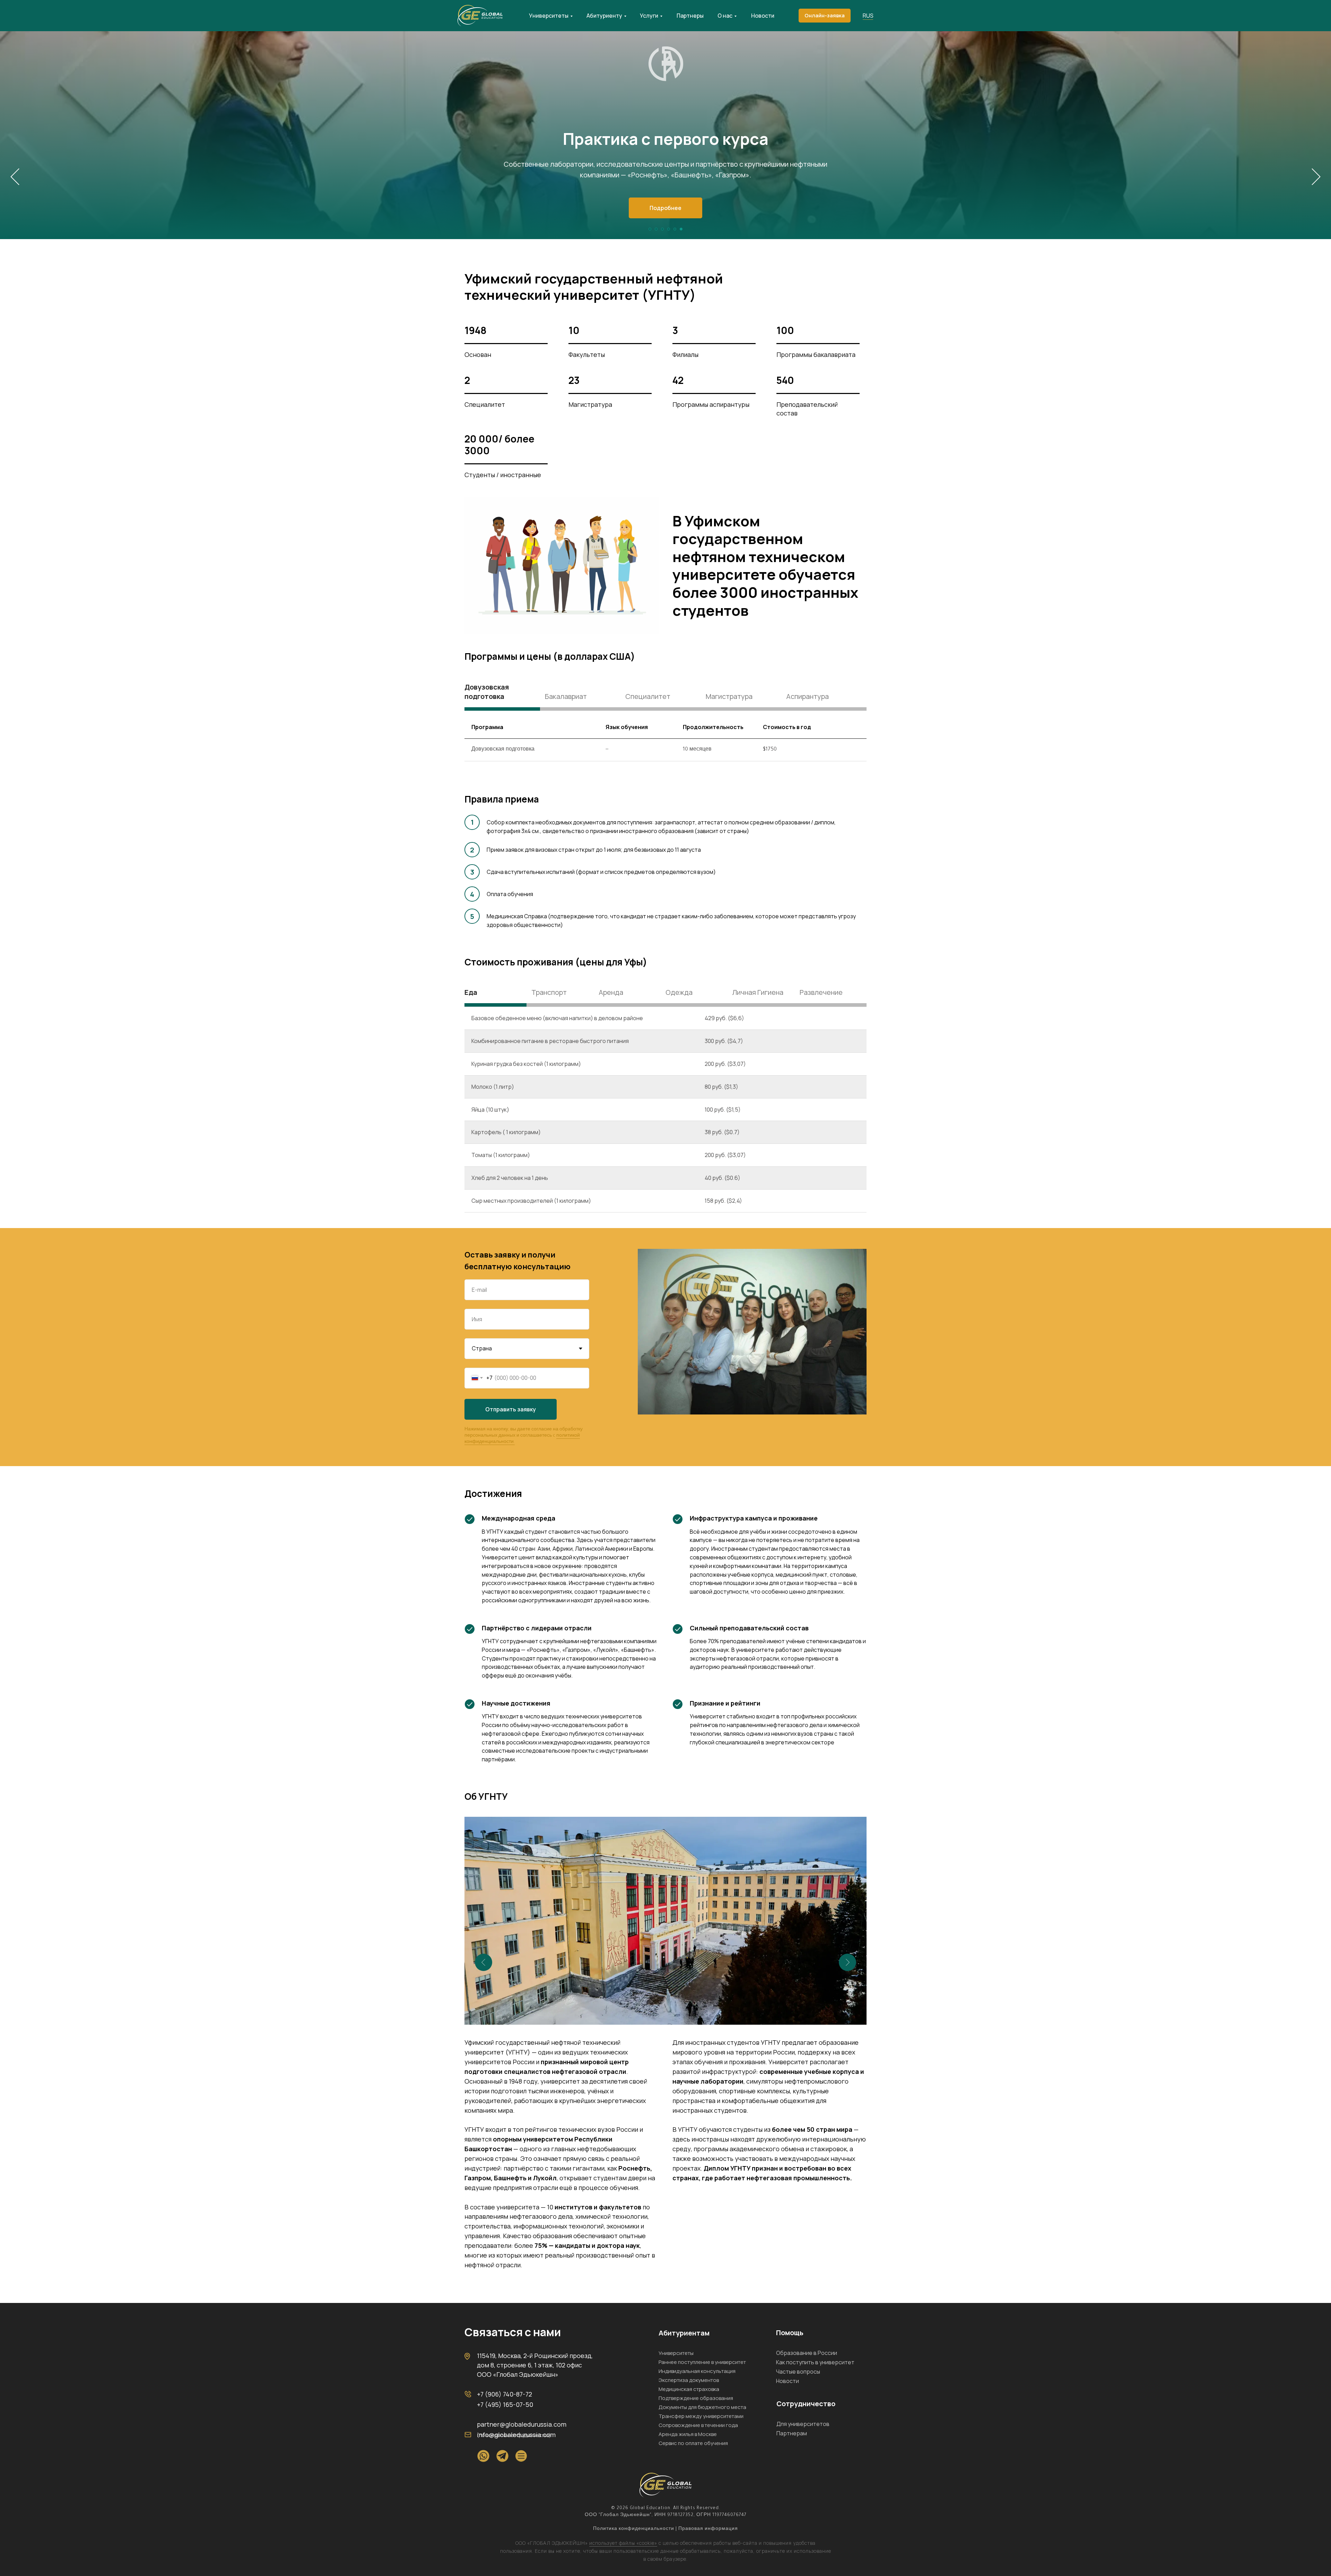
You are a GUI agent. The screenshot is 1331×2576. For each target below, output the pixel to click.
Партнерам (792, 2433)
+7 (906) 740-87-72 (504, 2394)
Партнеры (690, 16)
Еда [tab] (471, 992)
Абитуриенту (604, 16)
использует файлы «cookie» (623, 2543)
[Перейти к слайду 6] (681, 229)
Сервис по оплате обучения (693, 2443)
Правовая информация (708, 2529)
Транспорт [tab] (549, 992)
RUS (868, 16)
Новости (763, 16)
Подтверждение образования (696, 2398)
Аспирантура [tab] (807, 696)
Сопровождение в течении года (698, 2425)
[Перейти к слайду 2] (656, 229)
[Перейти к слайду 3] (662, 229)
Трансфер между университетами (701, 2416)
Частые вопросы (798, 2372)
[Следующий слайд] (1316, 177)
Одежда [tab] (679, 992)
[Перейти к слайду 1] (650, 229)
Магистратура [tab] (729, 696)
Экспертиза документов (689, 2380)
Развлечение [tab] (821, 992)
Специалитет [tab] (648, 696)
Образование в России (807, 2353)
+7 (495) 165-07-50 (505, 2404)
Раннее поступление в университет (702, 2362)
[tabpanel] (665, 747)
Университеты (549, 16)
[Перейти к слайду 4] (669, 229)
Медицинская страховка (689, 2389)
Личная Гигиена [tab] (758, 992)
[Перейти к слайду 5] (675, 229)
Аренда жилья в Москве (688, 2434)
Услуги (649, 16)
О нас (725, 16)
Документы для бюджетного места (702, 2407)
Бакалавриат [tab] (566, 696)
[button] (825, 16)
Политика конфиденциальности (634, 2529)
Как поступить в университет (815, 2362)
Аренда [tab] (611, 992)
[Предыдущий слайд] (15, 177)
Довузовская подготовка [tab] (487, 692)
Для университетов (803, 2424)
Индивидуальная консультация (697, 2371)
